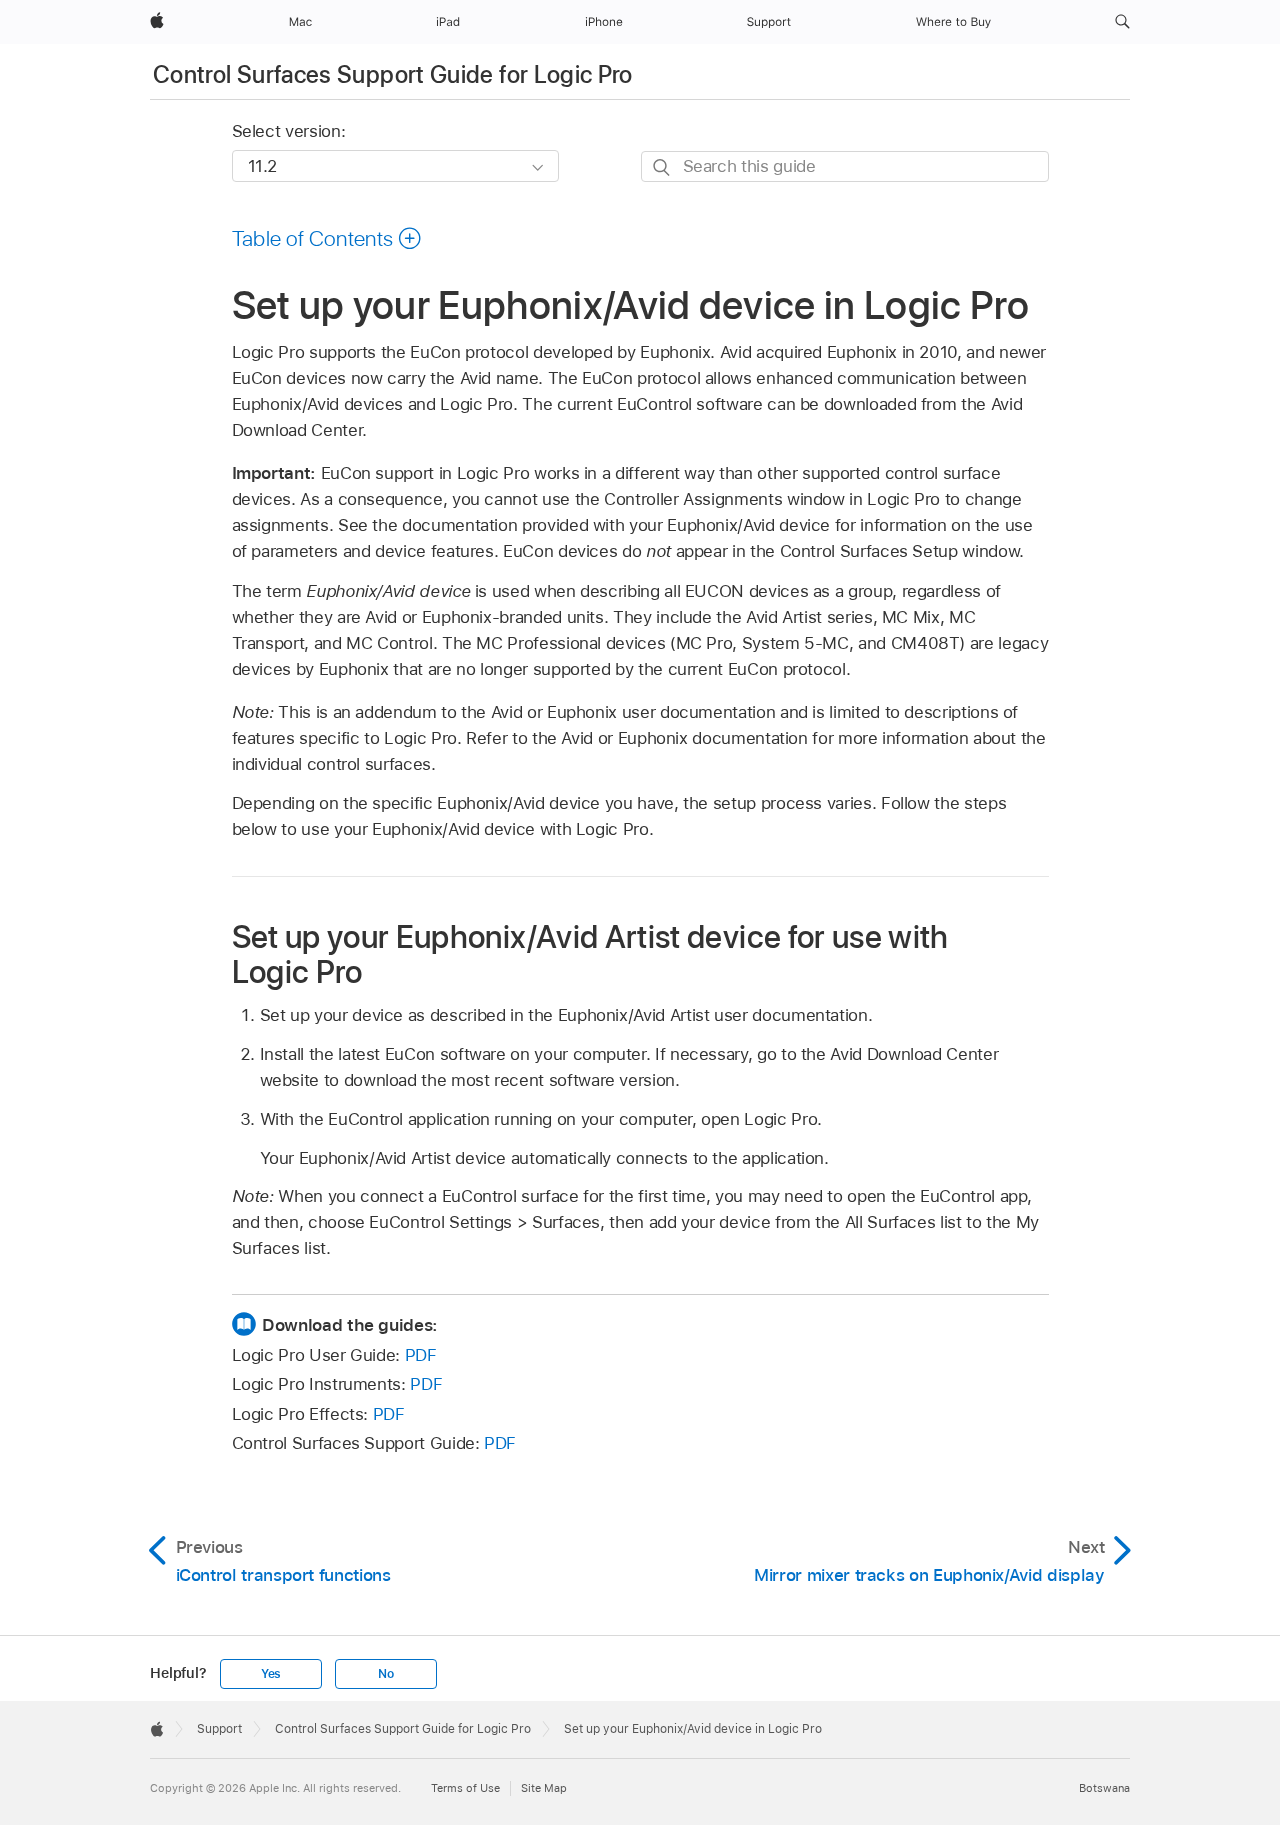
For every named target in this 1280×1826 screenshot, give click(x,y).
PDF (421, 1355)
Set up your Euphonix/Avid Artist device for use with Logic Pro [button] (590, 953)
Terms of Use (465, 1788)
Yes (271, 1674)
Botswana (1104, 1788)
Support (219, 1729)
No (386, 1674)
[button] (1122, 22)
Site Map (544, 1788)
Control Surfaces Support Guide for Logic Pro (393, 74)
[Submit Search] (662, 167)
